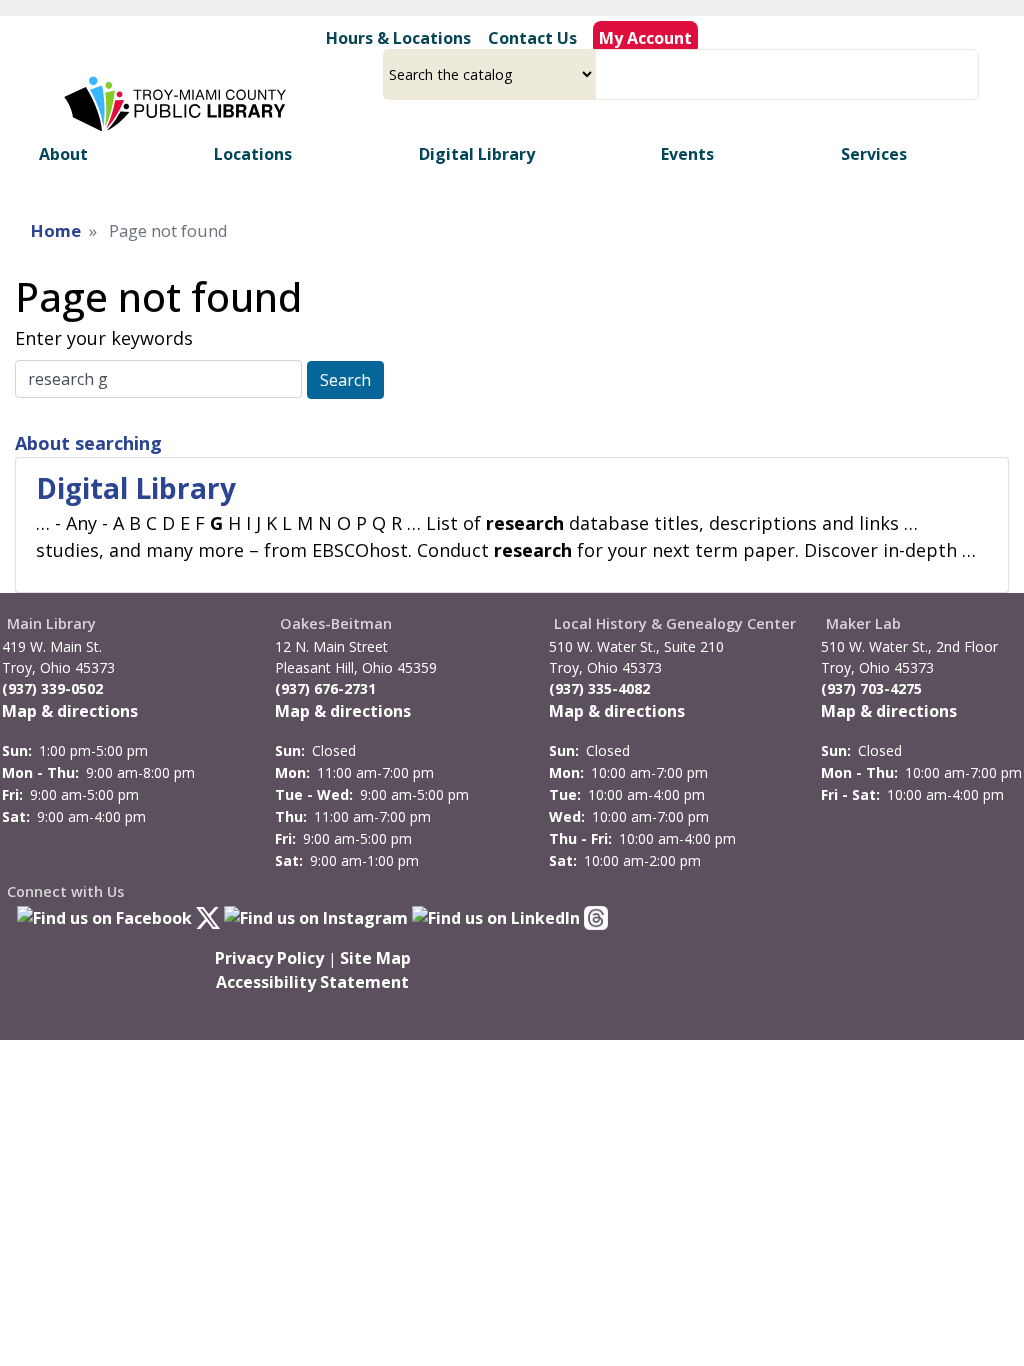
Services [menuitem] (874, 154)
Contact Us (532, 38)
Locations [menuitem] (253, 154)
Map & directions (70, 711)
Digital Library (136, 488)
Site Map (375, 958)
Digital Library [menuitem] (477, 154)
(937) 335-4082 (599, 688)
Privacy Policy (269, 958)
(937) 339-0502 (52, 688)
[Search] (971, 74)
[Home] (177, 104)
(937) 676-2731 (325, 688)
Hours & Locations (398, 38)
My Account (645, 38)
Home (56, 230)
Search (345, 380)
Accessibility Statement (312, 982)
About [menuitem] (63, 154)
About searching (88, 443)
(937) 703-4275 (871, 688)
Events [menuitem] (687, 154)
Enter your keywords (104, 338)
